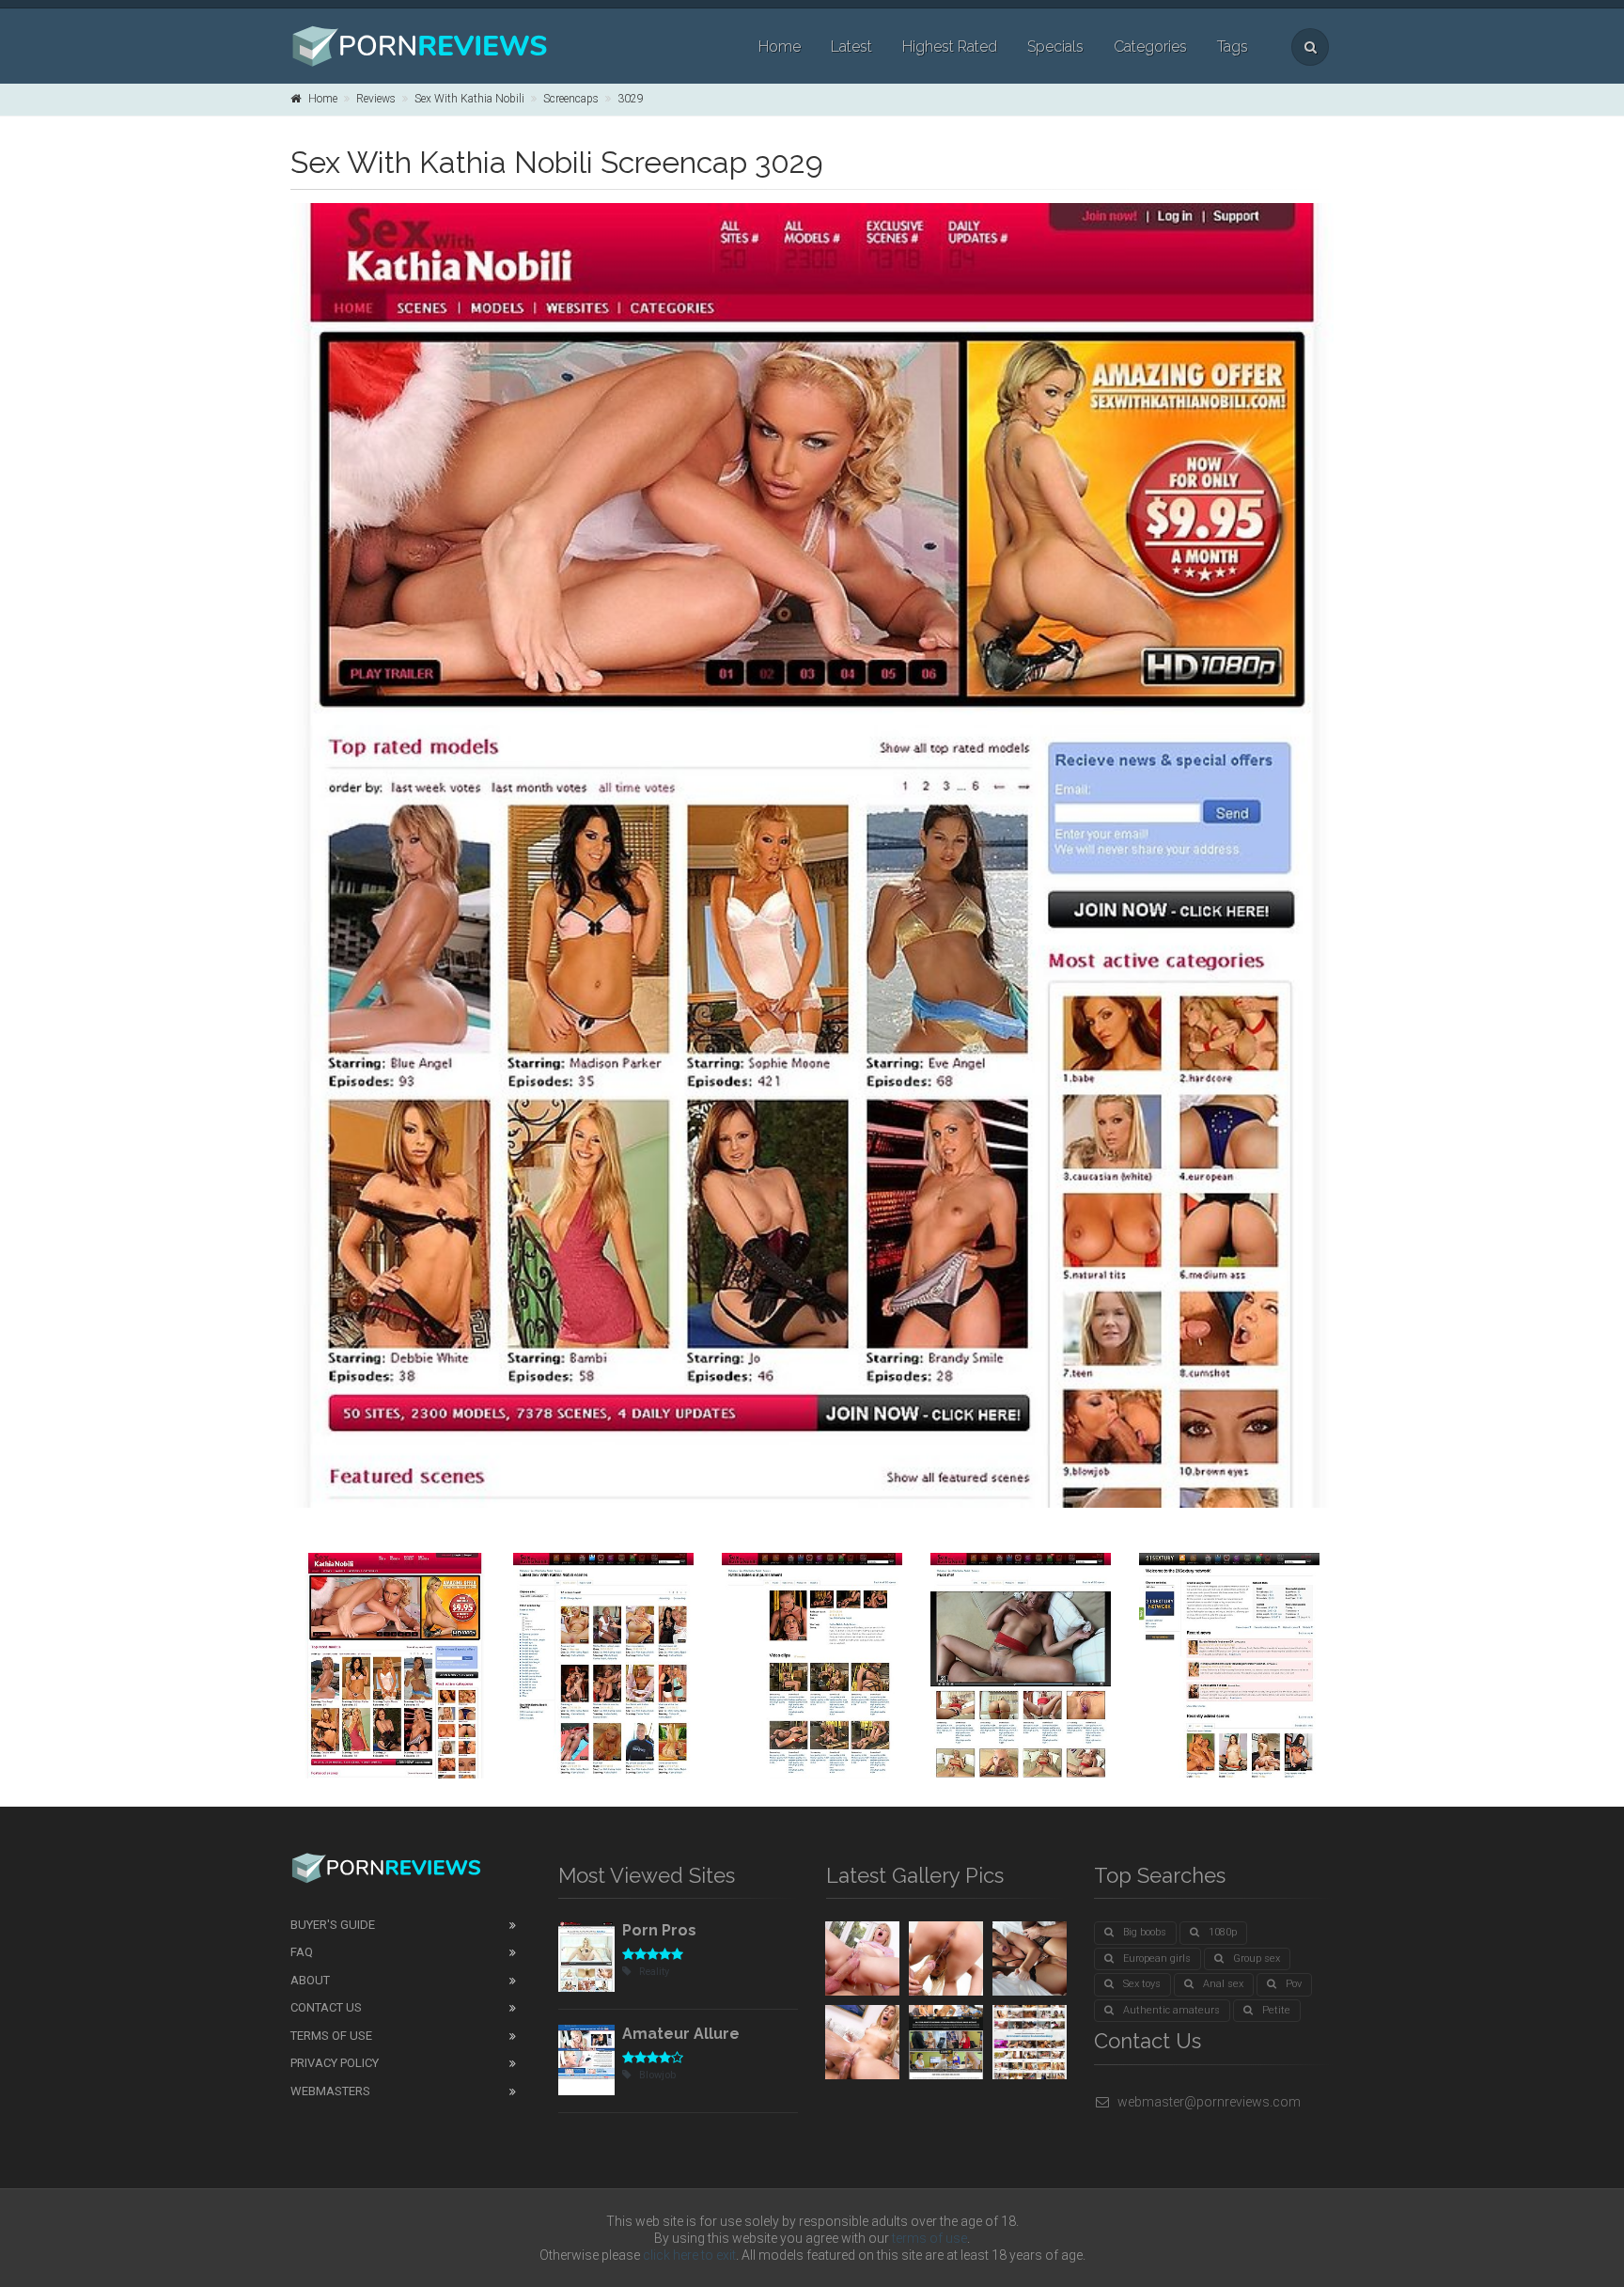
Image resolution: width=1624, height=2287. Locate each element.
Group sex (1257, 1958)
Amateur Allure (681, 2034)
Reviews (376, 99)
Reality (654, 1972)
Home (780, 47)
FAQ (302, 1952)
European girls (1157, 1958)
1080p (1223, 1932)
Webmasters (330, 2091)
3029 (631, 99)
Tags (1233, 47)
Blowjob (657, 2075)
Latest (851, 47)
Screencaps (571, 99)
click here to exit (689, 2255)
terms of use (929, 2238)
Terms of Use (331, 2036)
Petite (1276, 2010)
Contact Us (326, 2007)
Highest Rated (950, 47)
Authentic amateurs (1171, 2010)
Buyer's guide (333, 1925)
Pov (1294, 1984)
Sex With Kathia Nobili (469, 99)
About (310, 1980)
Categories (1150, 47)
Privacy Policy (335, 2063)
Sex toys (1142, 1984)
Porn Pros (659, 1930)
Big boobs (1145, 1932)
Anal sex (1223, 1984)
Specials (1055, 47)
